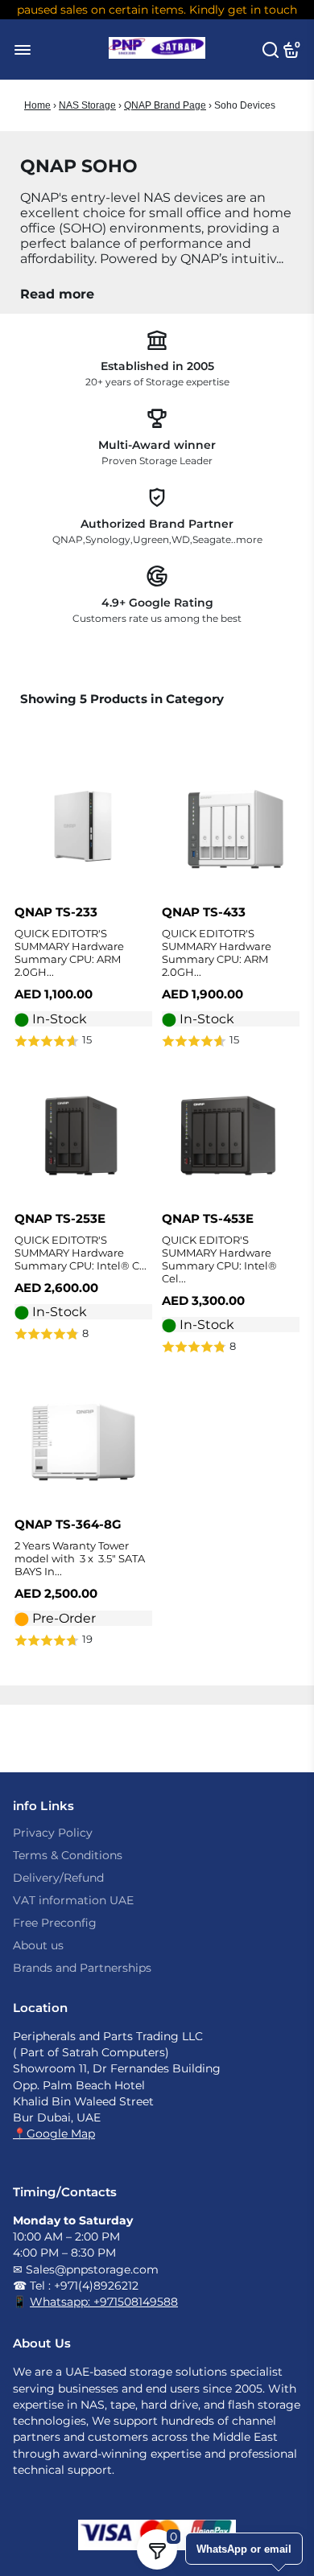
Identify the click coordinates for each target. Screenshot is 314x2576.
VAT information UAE (73, 1900)
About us (38, 1945)
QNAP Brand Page (165, 105)
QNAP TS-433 (204, 912)
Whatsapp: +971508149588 (104, 2302)
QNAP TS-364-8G (68, 1524)
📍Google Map (54, 2134)
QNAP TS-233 (56, 912)
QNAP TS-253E (60, 1218)
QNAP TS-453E (208, 1218)
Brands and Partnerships (82, 1968)
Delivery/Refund (58, 1878)
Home (37, 105)
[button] (83, 1041)
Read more (57, 294)
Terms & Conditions (68, 1855)
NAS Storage (87, 105)
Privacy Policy (53, 1833)
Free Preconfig (55, 1923)
